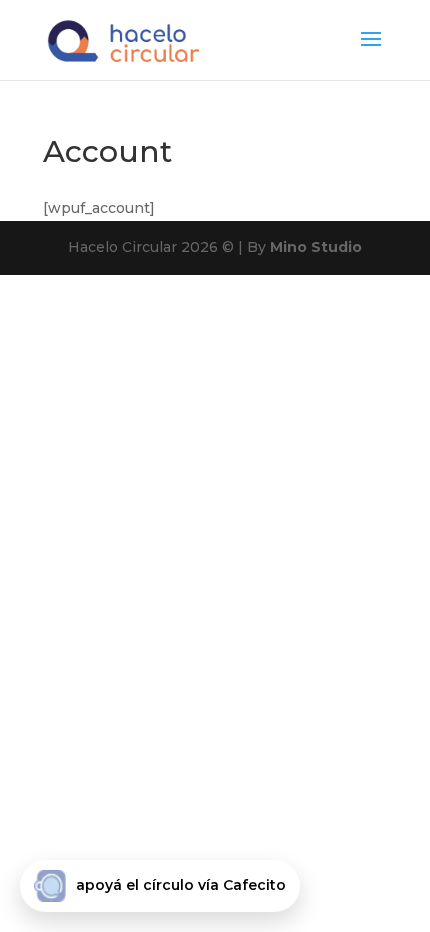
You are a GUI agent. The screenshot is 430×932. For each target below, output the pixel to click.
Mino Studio (316, 247)
